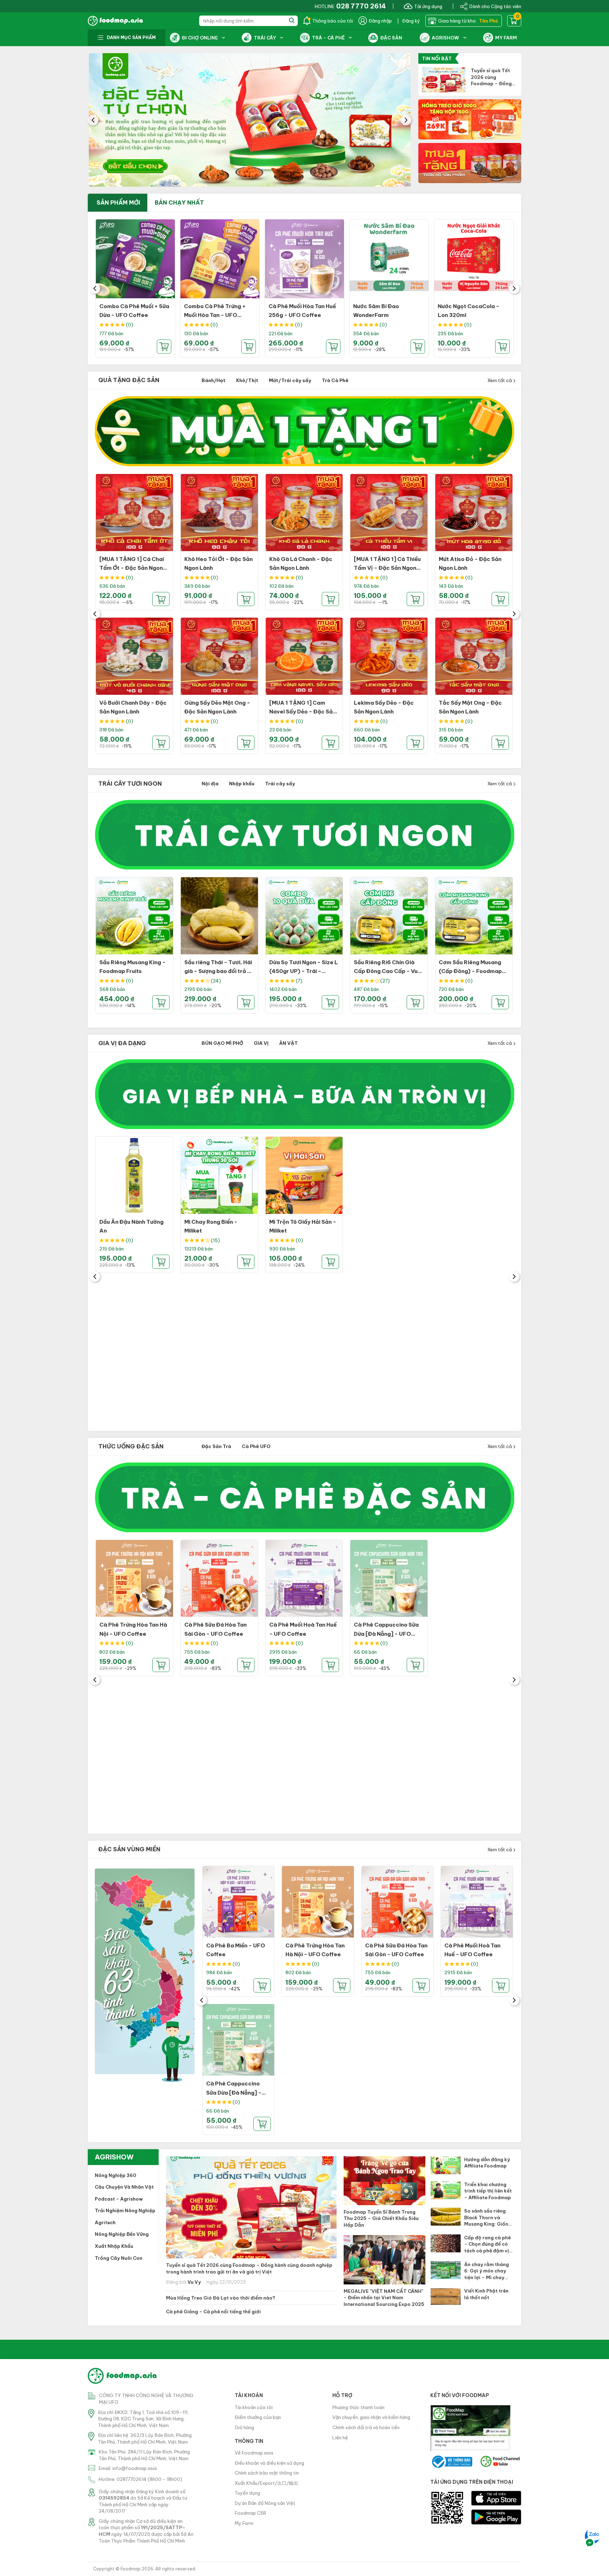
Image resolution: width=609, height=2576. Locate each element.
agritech (105, 2222)
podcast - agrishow (119, 2199)
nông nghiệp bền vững (122, 2234)
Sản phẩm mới (118, 202)
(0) (130, 325)
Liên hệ (340, 2438)
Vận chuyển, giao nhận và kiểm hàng (371, 2417)
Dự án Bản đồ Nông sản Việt (265, 2503)
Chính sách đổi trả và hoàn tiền (366, 2427)
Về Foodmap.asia (254, 2453)
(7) (299, 981)
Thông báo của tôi (333, 21)
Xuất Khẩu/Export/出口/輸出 (266, 2483)
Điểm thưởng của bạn (258, 2417)
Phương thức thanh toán (358, 2407)
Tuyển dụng (247, 2493)
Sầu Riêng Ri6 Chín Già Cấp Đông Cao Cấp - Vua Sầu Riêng (387, 971)
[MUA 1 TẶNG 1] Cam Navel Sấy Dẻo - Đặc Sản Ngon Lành (303, 712)
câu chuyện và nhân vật (124, 2187)
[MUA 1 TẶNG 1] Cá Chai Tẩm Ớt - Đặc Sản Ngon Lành (132, 568)
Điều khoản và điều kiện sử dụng (269, 2463)
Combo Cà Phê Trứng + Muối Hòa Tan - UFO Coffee (215, 315)
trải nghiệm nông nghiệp (125, 2210)
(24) (216, 981)
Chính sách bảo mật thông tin (267, 2473)
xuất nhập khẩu (114, 2246)
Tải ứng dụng (428, 6)
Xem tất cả (500, 380)
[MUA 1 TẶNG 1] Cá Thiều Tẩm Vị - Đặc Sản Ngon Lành (387, 568)
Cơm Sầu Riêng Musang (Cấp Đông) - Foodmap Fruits (470, 971)
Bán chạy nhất (179, 202)
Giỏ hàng (244, 2427)
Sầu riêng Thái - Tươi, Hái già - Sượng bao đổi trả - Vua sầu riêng (218, 971)
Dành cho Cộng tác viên (495, 6)
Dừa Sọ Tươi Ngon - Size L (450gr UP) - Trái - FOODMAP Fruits (304, 971)
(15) (215, 1240)
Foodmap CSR (250, 2513)
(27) (385, 981)
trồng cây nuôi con (119, 2258)
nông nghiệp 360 (115, 2175)
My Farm (244, 2523)
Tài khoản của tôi (254, 2407)
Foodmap (131, 2569)
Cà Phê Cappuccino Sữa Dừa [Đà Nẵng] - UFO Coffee (386, 1634)
